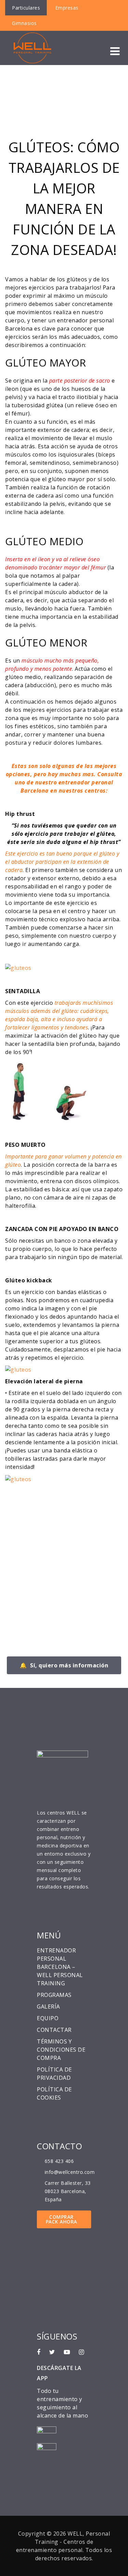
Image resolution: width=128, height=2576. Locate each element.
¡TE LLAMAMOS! (42, 1549)
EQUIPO (48, 2018)
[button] (115, 51)
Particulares (26, 8)
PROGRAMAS (54, 1995)
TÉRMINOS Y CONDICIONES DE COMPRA (61, 2050)
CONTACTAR (54, 2030)
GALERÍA (48, 2007)
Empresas (67, 8)
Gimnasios (24, 23)
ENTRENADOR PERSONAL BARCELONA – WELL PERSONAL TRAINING (60, 1967)
